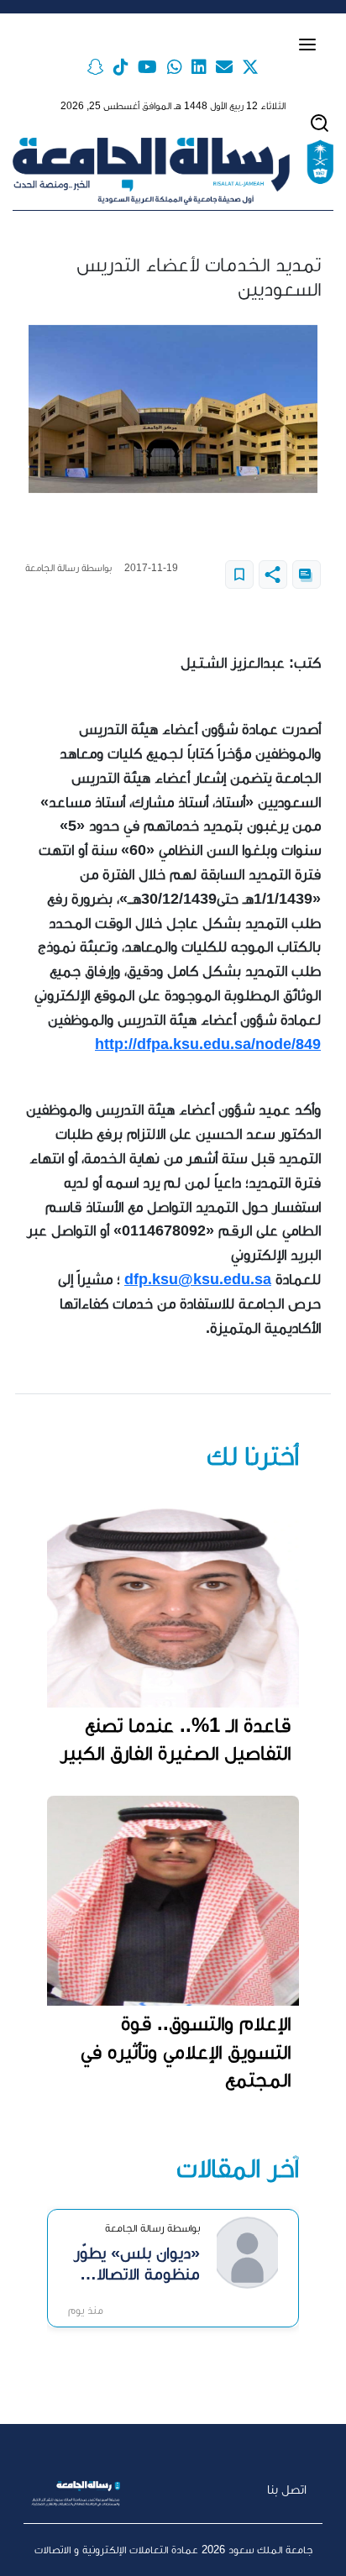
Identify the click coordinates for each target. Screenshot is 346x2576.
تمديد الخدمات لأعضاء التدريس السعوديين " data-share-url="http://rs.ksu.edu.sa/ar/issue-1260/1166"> (273, 574)
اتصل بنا (287, 2489)
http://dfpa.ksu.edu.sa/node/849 (208, 1044)
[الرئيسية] (173, 171)
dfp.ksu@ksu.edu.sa (198, 1279)
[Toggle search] (320, 123)
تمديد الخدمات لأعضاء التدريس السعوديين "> (239, 574)
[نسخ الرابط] (307, 574)
